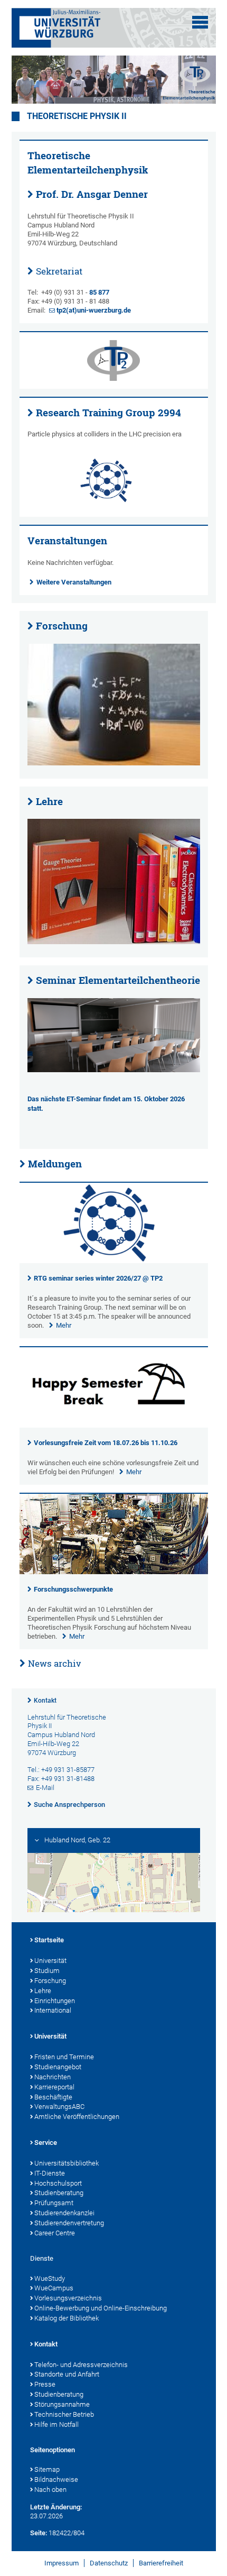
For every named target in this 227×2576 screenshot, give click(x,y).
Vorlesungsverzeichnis (68, 2298)
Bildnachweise (56, 2479)
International (53, 2010)
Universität (50, 1961)
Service (46, 2143)
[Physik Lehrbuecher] (114, 881)
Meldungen (55, 1164)
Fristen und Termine (64, 2057)
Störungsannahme (62, 2404)
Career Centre (55, 2233)
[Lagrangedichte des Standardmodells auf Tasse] (114, 705)
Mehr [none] (64, 1325)
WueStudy (50, 2278)
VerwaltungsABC (59, 2107)
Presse (45, 2384)
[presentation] (114, 1261)
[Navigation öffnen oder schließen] (200, 22)
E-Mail (45, 1788)
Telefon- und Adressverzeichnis (81, 2365)
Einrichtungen (55, 2001)
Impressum (62, 2563)
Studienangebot (58, 2067)
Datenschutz (109, 2563)
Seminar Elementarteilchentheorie (118, 980)
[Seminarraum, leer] (114, 1035)
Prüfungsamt (54, 2203)
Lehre (49, 801)
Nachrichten (53, 2077)
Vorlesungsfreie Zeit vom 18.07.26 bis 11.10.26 (106, 1443)
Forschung (62, 626)
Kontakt (45, 1701)
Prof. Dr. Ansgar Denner (92, 194)
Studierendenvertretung (69, 2223)
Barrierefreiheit (161, 2563)
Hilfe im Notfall (56, 2424)
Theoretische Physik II (77, 116)
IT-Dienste (50, 2173)
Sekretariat (59, 271)
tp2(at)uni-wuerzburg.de (94, 310)
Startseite (49, 1940)
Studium (47, 1971)
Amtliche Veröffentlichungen (77, 2117)
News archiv (54, 1663)
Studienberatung (59, 2193)
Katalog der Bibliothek (67, 2318)
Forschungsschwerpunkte (73, 1589)
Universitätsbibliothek (67, 2163)
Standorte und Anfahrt (67, 2374)
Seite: (39, 2533)
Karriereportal (54, 2087)
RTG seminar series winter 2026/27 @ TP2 (98, 1278)
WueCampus (54, 2288)
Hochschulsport (58, 2183)
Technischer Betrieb (64, 2414)
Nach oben (50, 2490)
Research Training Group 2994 (108, 413)
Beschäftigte (53, 2097)
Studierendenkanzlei (64, 2213)
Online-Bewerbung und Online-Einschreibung (101, 2308)
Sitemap (47, 2469)
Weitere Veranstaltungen (74, 582)
